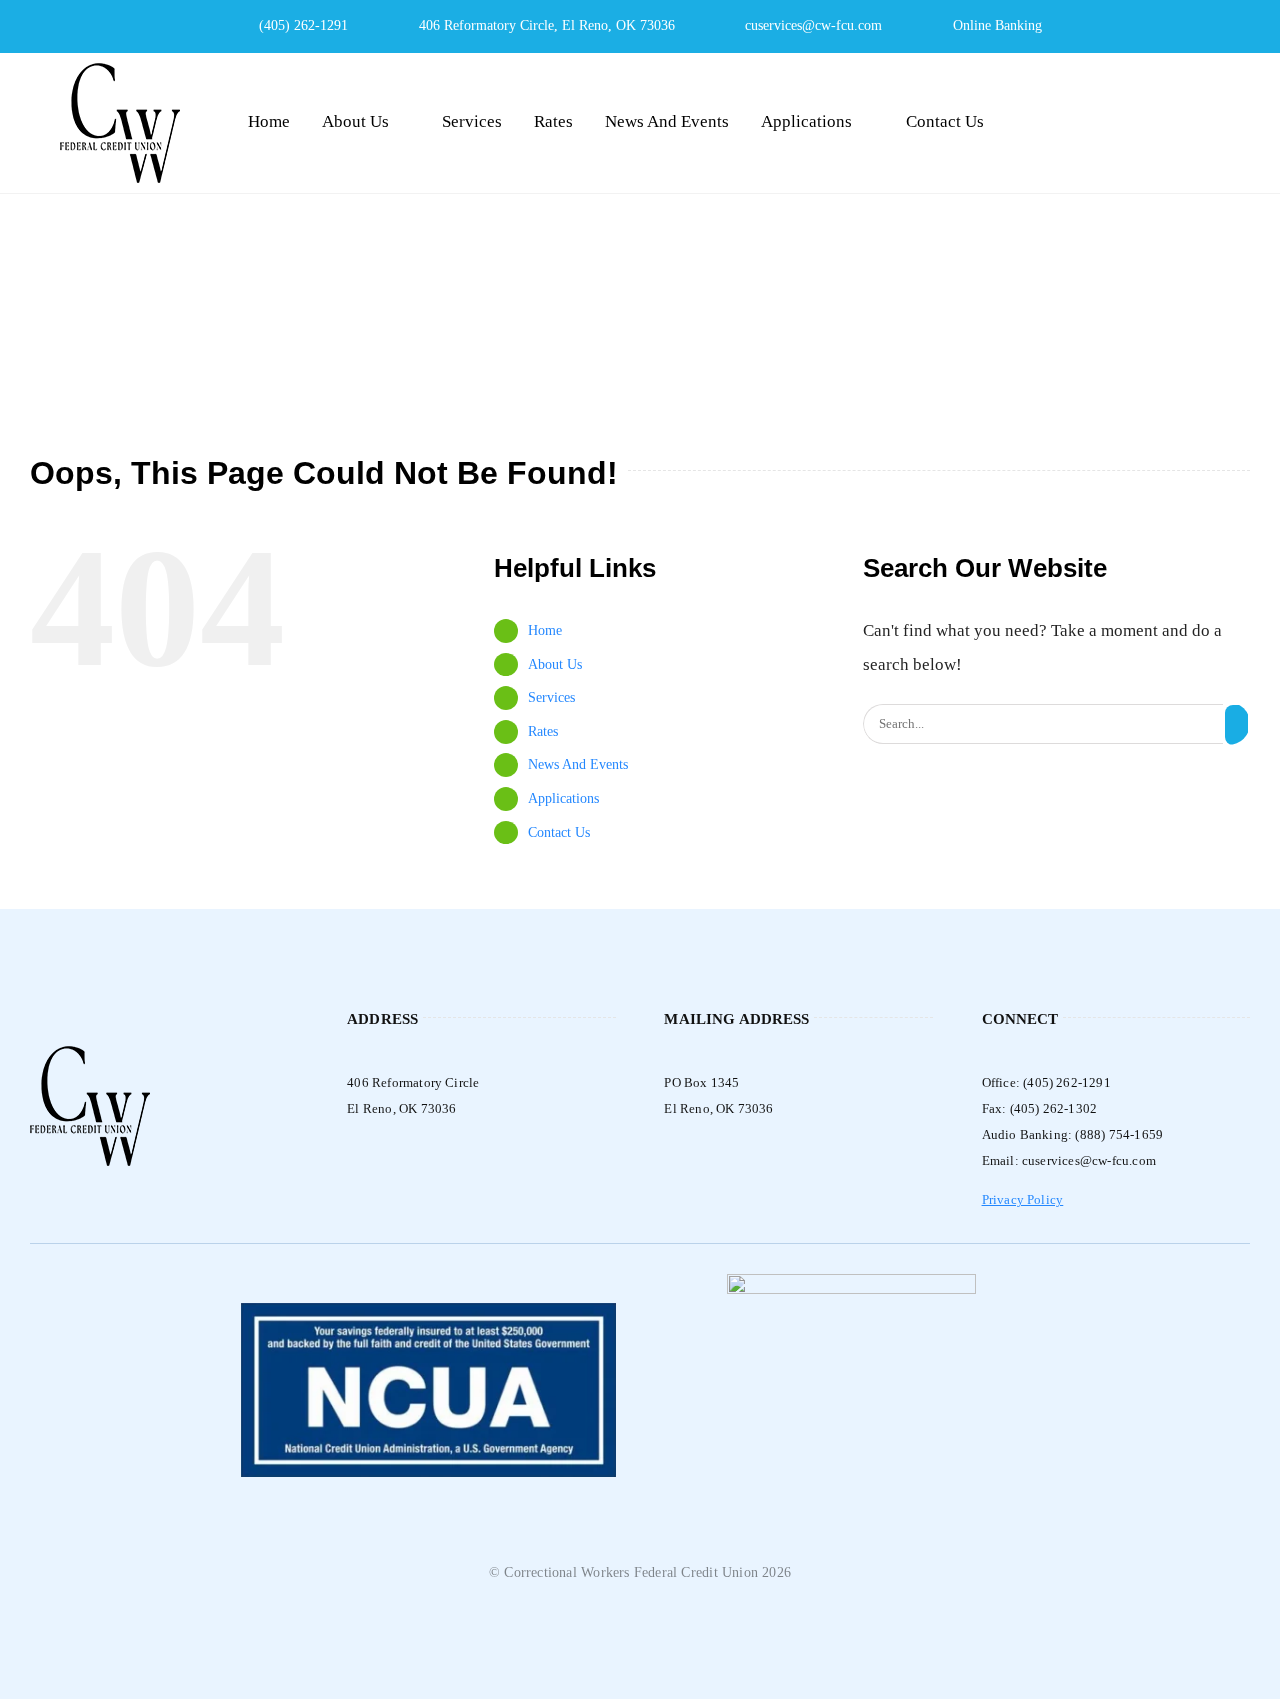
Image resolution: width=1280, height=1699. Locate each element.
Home (545, 630)
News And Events (578, 764)
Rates (543, 731)
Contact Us (559, 832)
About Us (555, 664)
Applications (563, 798)
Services (551, 697)
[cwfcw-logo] (120, 71)
